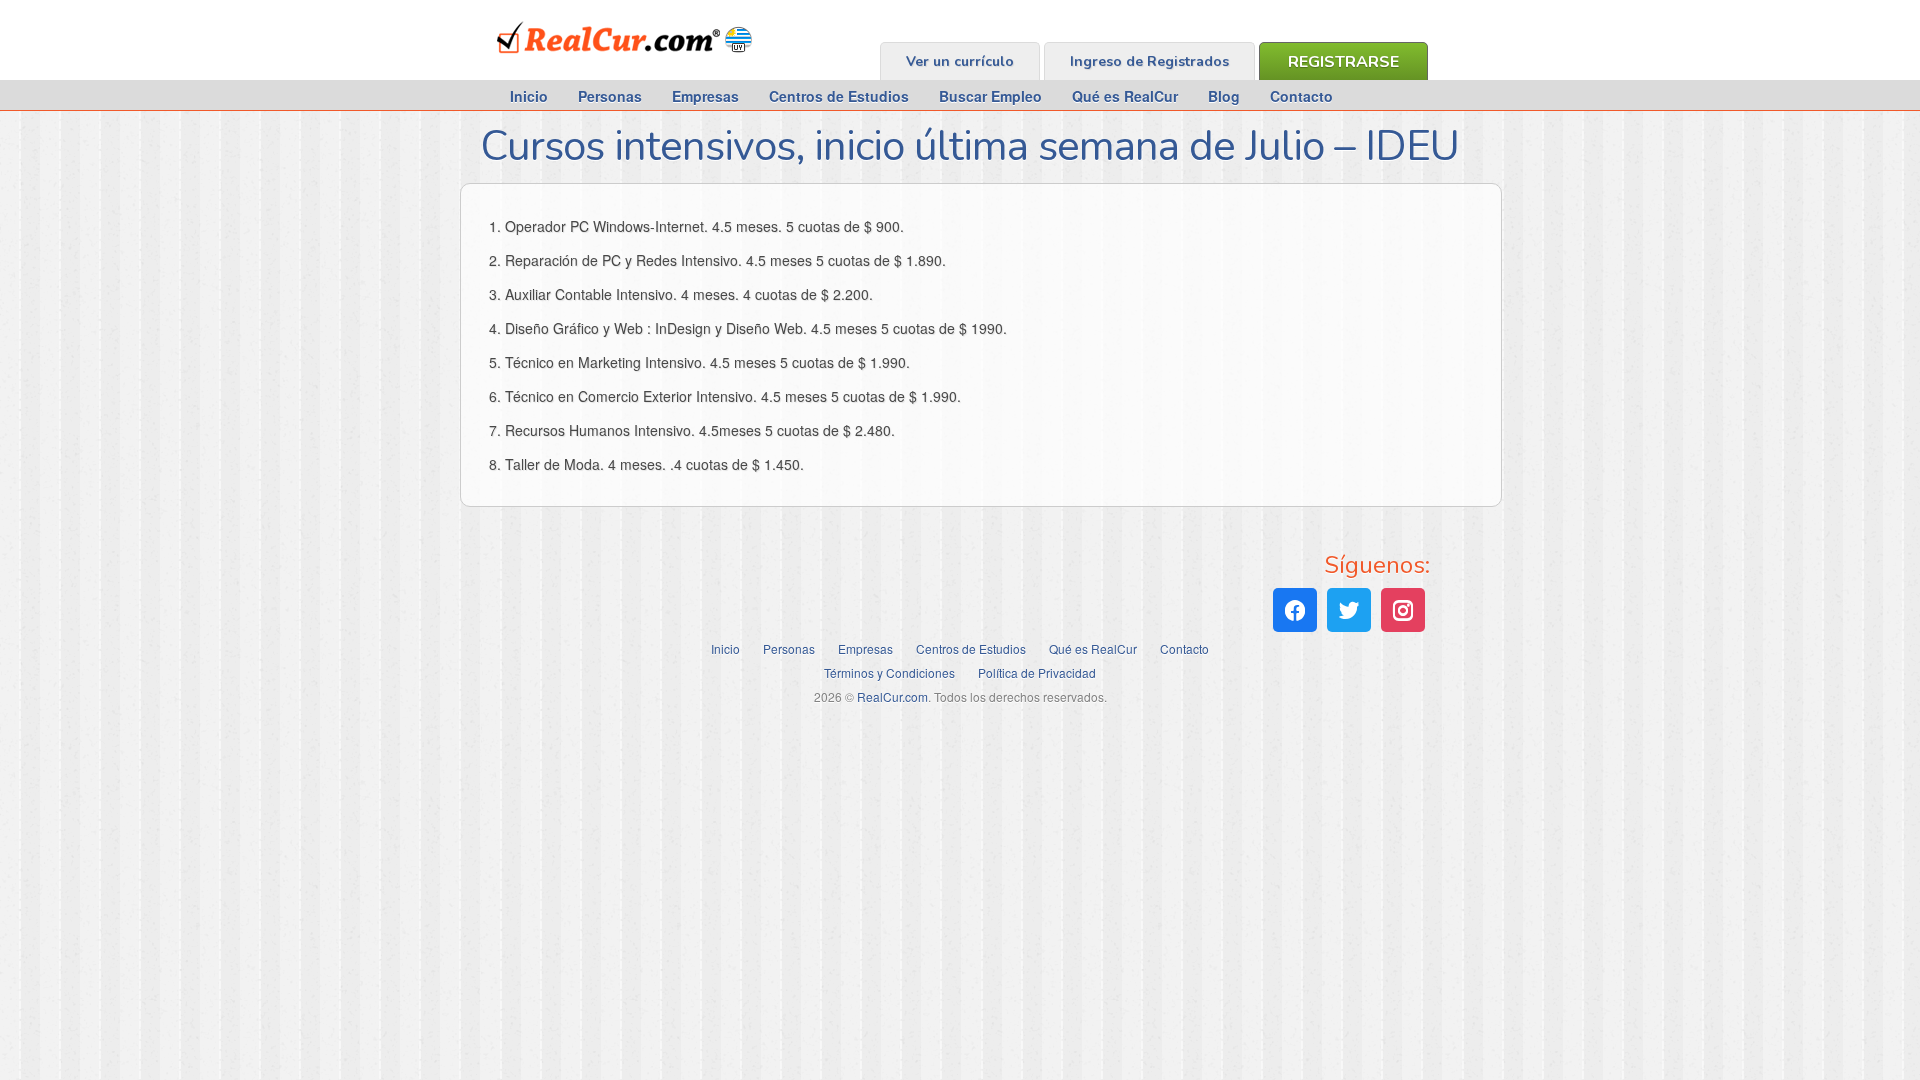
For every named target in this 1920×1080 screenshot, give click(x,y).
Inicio (529, 96)
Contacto (1301, 96)
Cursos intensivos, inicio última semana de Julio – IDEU (969, 146)
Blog (1224, 96)
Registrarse (1343, 62)
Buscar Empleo (990, 96)
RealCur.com (579, 64)
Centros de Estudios (839, 96)
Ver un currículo (960, 61)
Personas (610, 96)
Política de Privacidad (1037, 672)
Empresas (705, 96)
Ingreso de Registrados (1149, 61)
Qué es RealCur (1125, 96)
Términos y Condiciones (889, 672)
